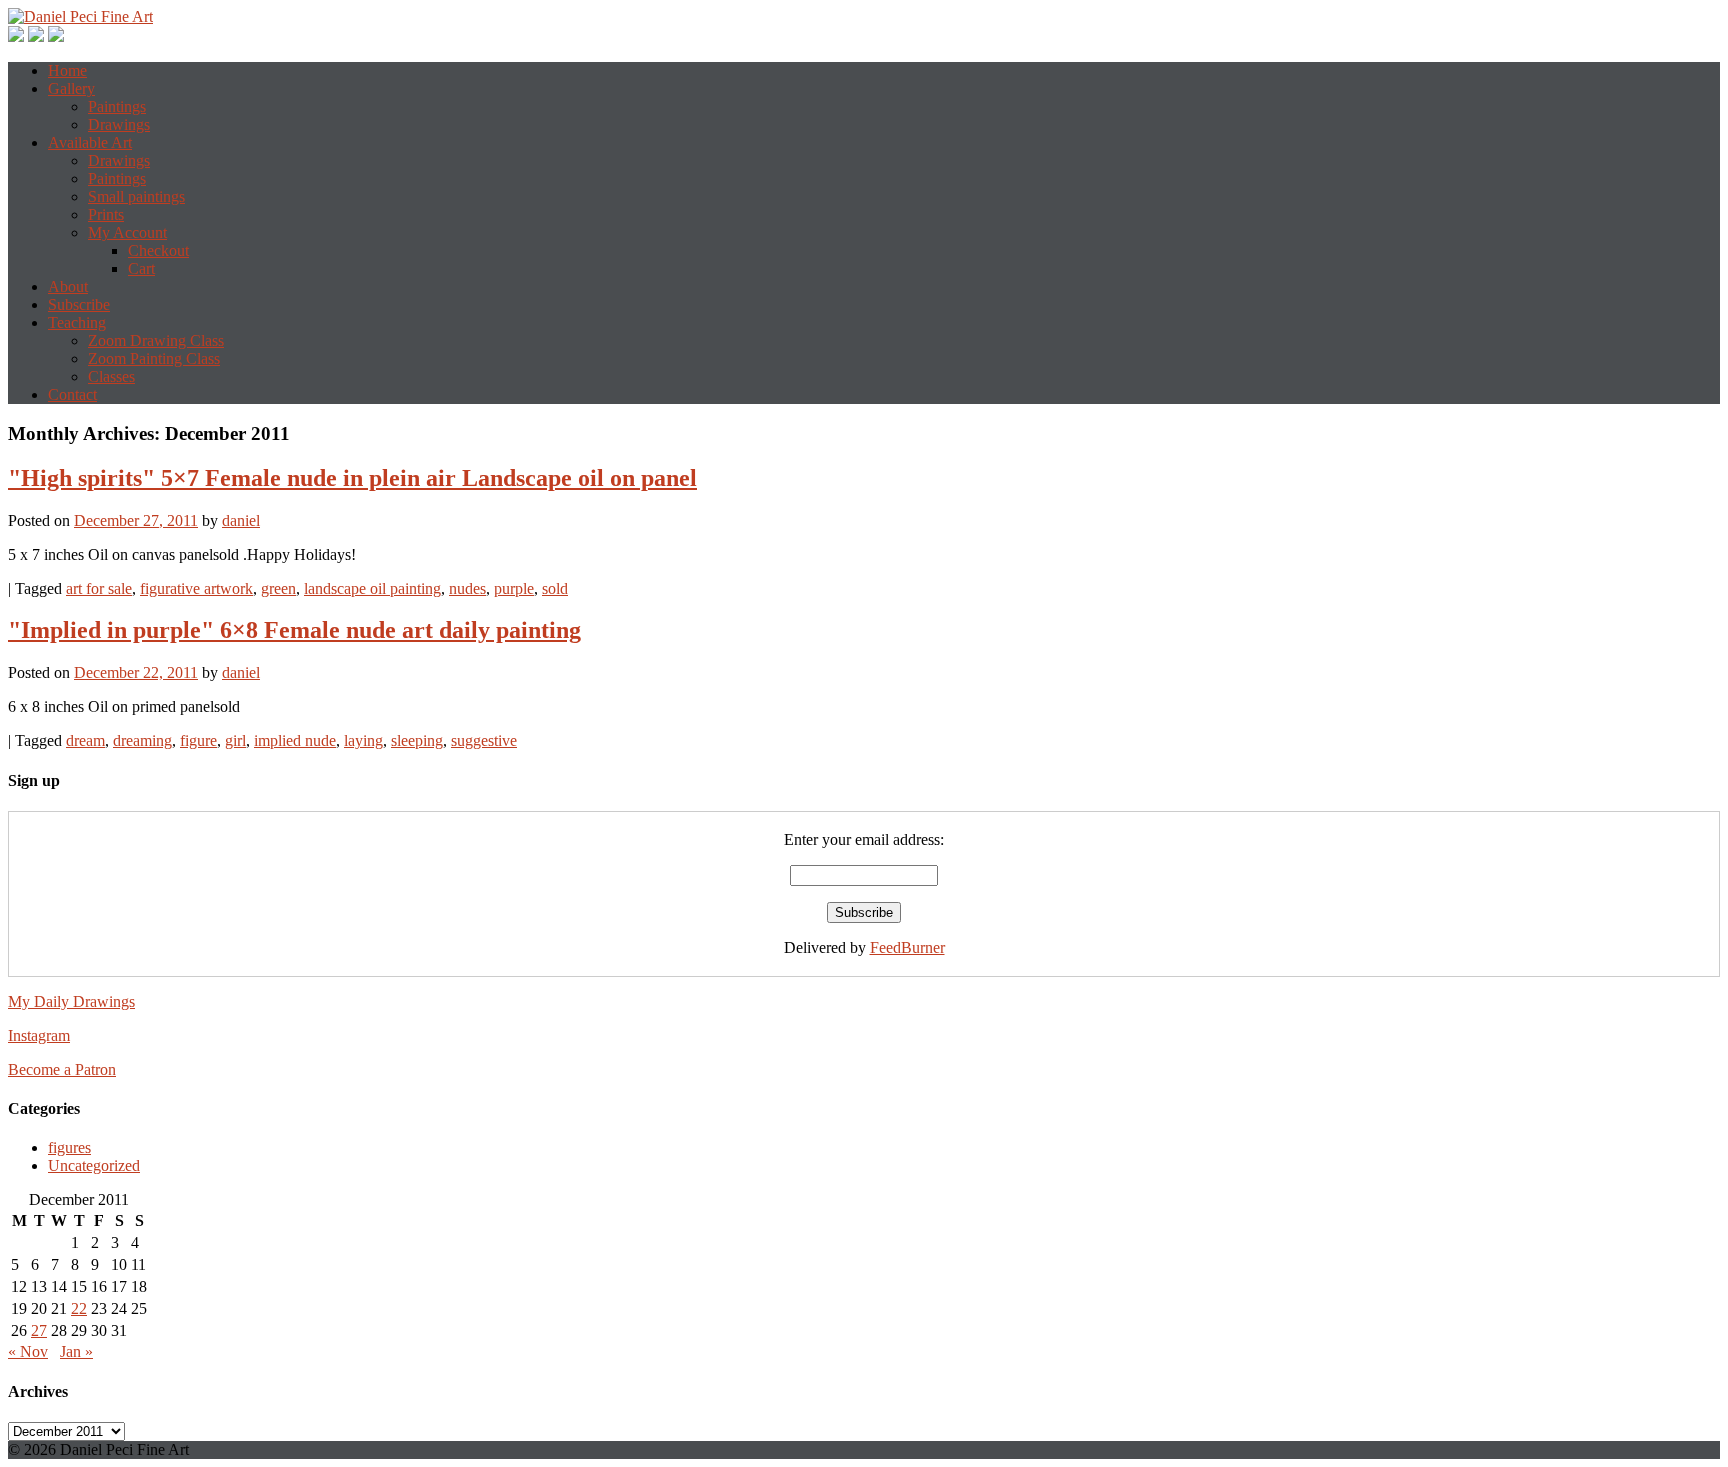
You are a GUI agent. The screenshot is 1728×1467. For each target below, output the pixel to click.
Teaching (77, 322)
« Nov (28, 1351)
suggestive (484, 740)
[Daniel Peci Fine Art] (80, 16)
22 (79, 1308)
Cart (141, 268)
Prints (106, 214)
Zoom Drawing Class (156, 340)
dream (85, 740)
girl (235, 740)
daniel (241, 520)
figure (198, 740)
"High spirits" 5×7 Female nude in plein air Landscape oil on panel (352, 478)
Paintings (117, 106)
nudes (467, 588)
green (278, 588)
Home (67, 70)
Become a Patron (62, 1069)
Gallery (71, 88)
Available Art (90, 142)
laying (363, 740)
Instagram (39, 1035)
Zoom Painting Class (154, 358)
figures (69, 1147)
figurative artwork (196, 588)
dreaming (142, 740)
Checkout (158, 250)
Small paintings (136, 196)
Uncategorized (94, 1165)
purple (514, 588)
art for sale (99, 588)
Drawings (119, 124)
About (68, 286)
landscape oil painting (372, 588)
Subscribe (79, 304)
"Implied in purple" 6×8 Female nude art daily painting (294, 630)
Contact (72, 394)
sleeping (417, 740)
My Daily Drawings (71, 1001)
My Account (127, 232)
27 (39, 1330)
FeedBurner (907, 947)
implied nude (295, 740)
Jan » (76, 1351)
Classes (111, 376)
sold (555, 588)
